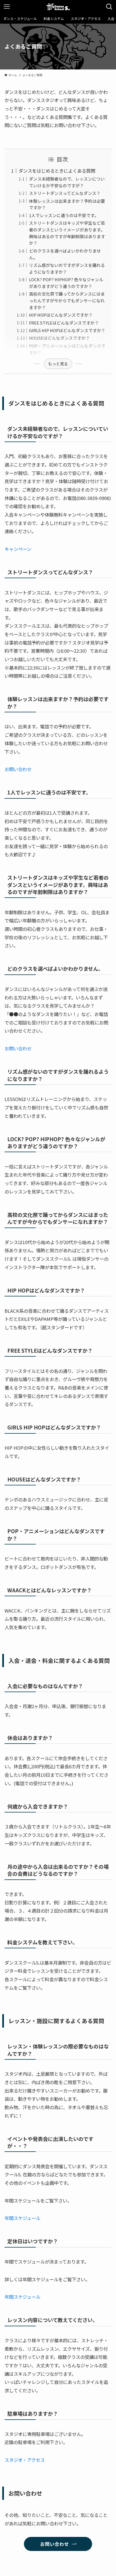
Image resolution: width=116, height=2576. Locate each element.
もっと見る (58, 364)
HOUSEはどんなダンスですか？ (59, 338)
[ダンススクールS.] (58, 7)
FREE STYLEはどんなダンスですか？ (64, 323)
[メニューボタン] (7, 7)
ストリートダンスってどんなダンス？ (65, 193)
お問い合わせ (18, 769)
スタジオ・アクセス (25, 2460)
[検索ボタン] (109, 7)
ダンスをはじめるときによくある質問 (57, 171)
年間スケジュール (22, 2218)
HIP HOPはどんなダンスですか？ (61, 315)
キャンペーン (18, 549)
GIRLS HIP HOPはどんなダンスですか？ (67, 330)
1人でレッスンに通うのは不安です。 (64, 215)
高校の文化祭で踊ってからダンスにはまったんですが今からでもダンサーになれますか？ (67, 300)
